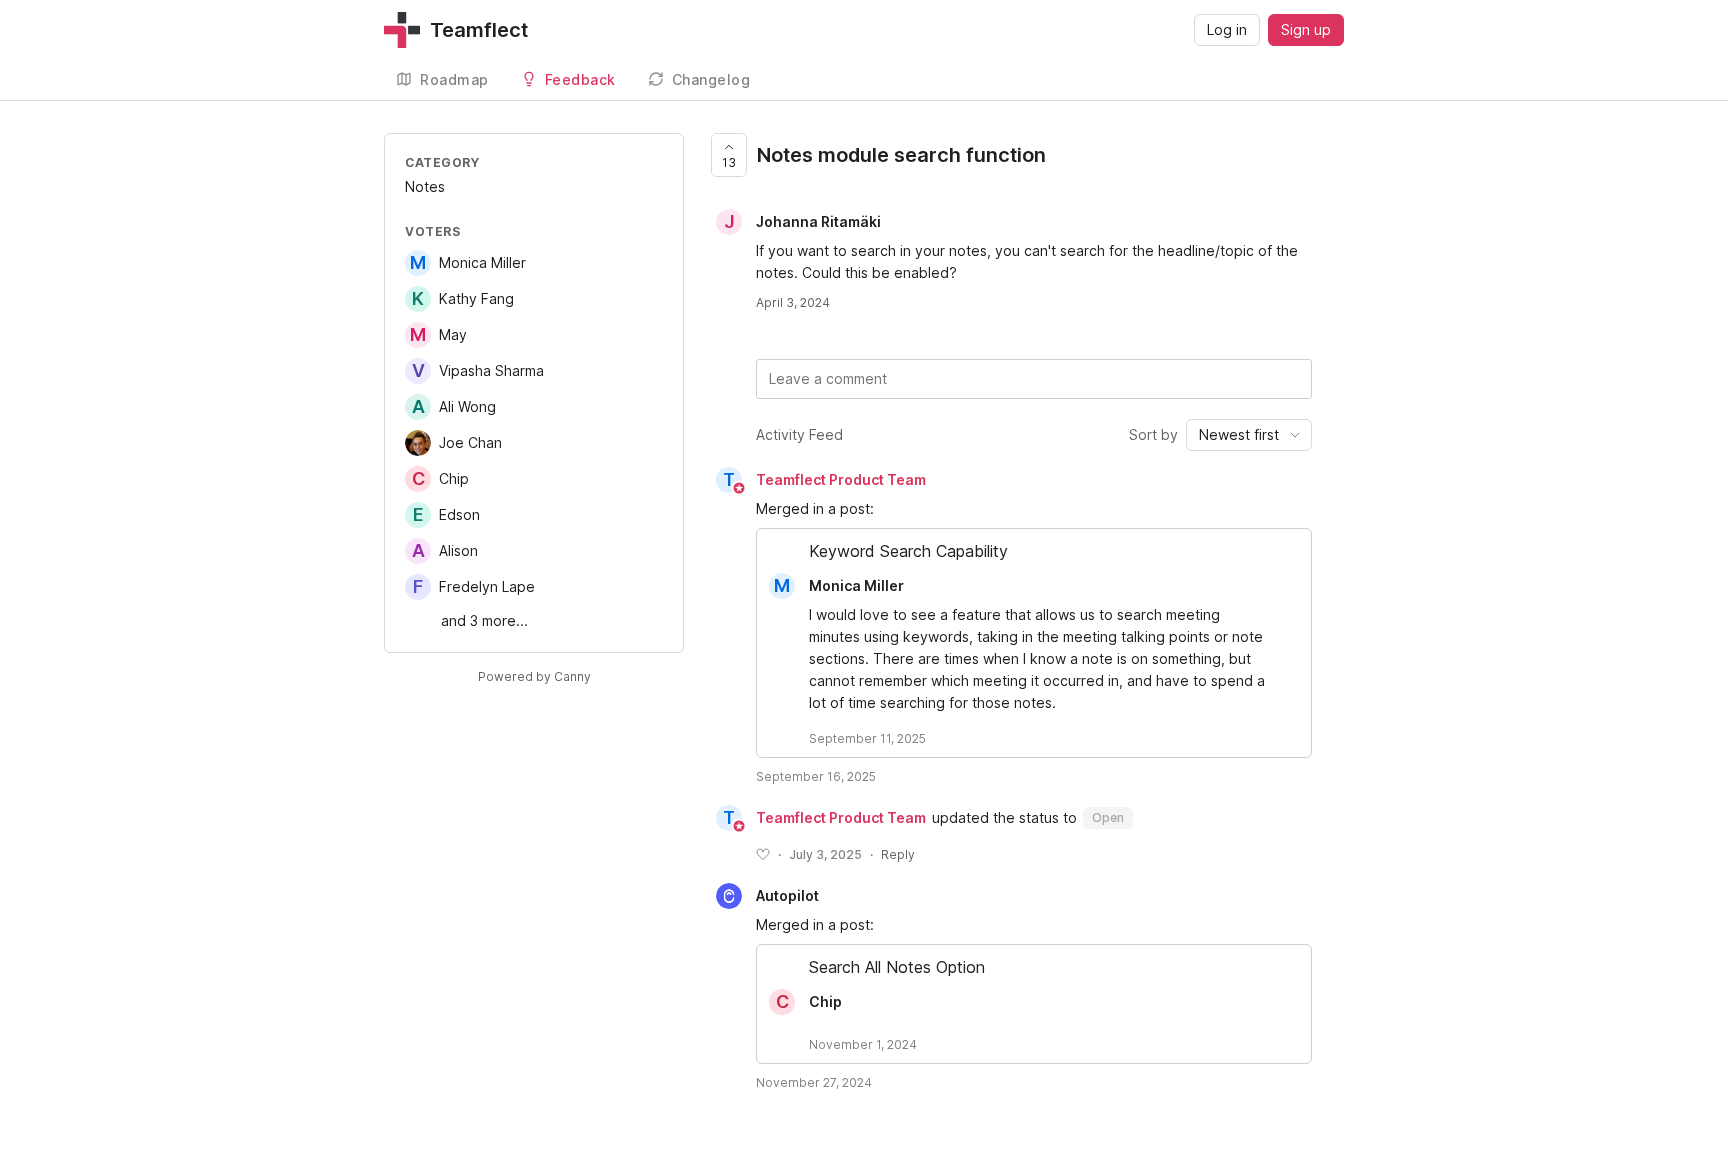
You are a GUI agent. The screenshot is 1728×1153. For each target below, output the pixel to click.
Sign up (1306, 29)
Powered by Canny (534, 676)
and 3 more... (484, 620)
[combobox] (1249, 435)
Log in (1227, 29)
